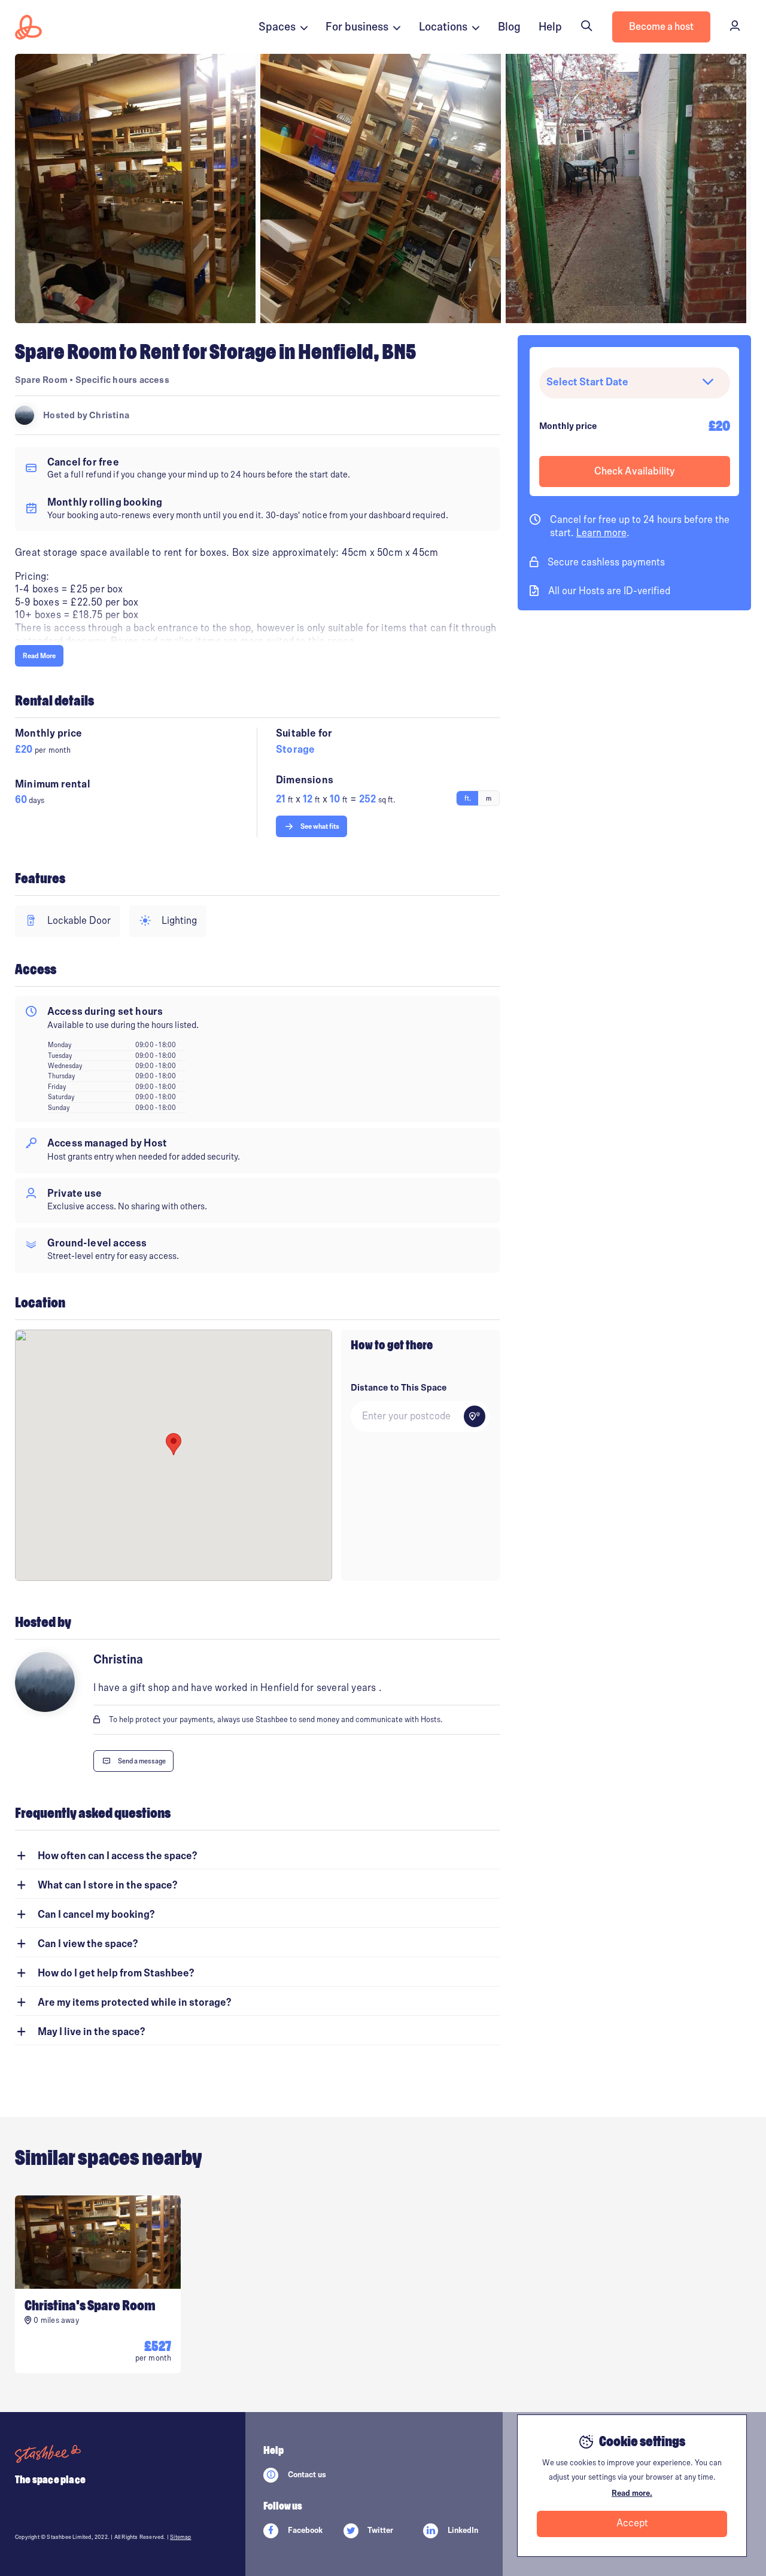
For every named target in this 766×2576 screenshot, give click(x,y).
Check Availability (634, 472)
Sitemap (180, 2537)
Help (550, 27)
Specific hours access (122, 380)
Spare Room (41, 380)
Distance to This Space (399, 1388)
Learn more (601, 533)
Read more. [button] (632, 2493)
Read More (39, 656)
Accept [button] (632, 2523)
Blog (509, 27)
